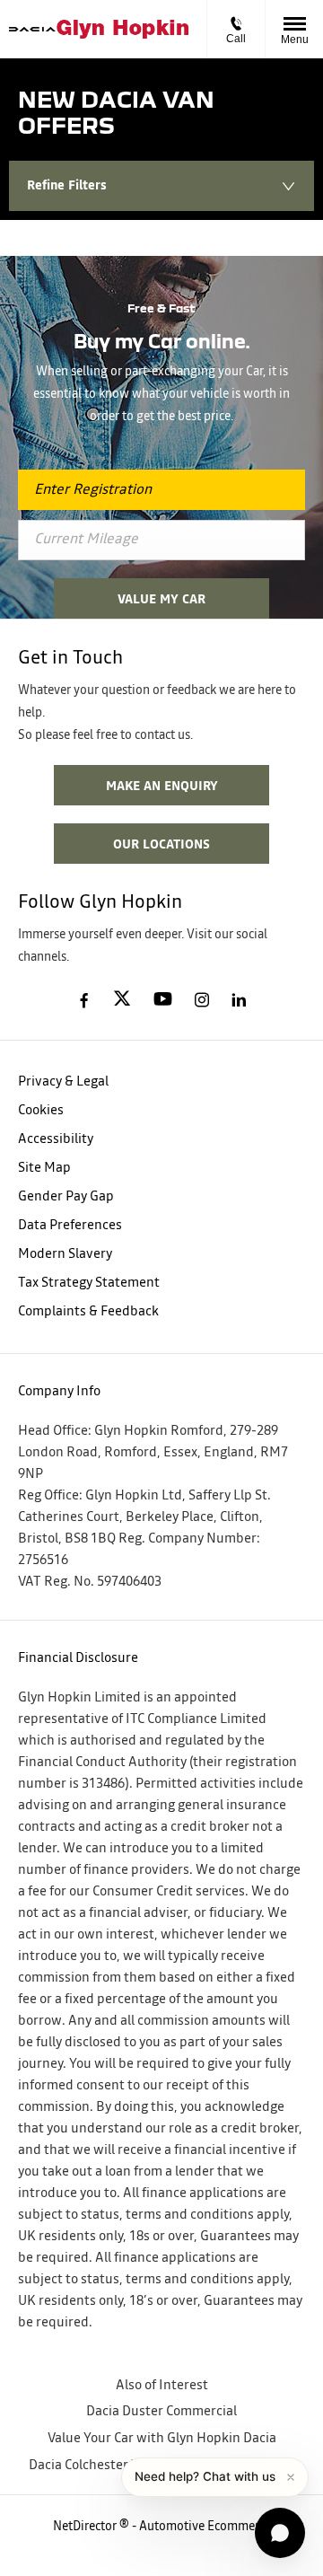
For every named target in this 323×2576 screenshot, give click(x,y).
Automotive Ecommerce (205, 2527)
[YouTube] (163, 1000)
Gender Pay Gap (66, 1196)
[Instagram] (202, 999)
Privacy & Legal (63, 1081)
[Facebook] (84, 998)
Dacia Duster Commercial (161, 2411)
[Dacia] (33, 30)
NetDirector (86, 2527)
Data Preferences (70, 1225)
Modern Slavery (65, 1254)
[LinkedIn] (239, 999)
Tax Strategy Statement (89, 1283)
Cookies (41, 1110)
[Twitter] (122, 999)
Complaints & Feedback (88, 1311)
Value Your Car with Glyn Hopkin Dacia (162, 2438)
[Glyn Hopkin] (123, 29)
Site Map (44, 1168)
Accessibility (56, 1139)
